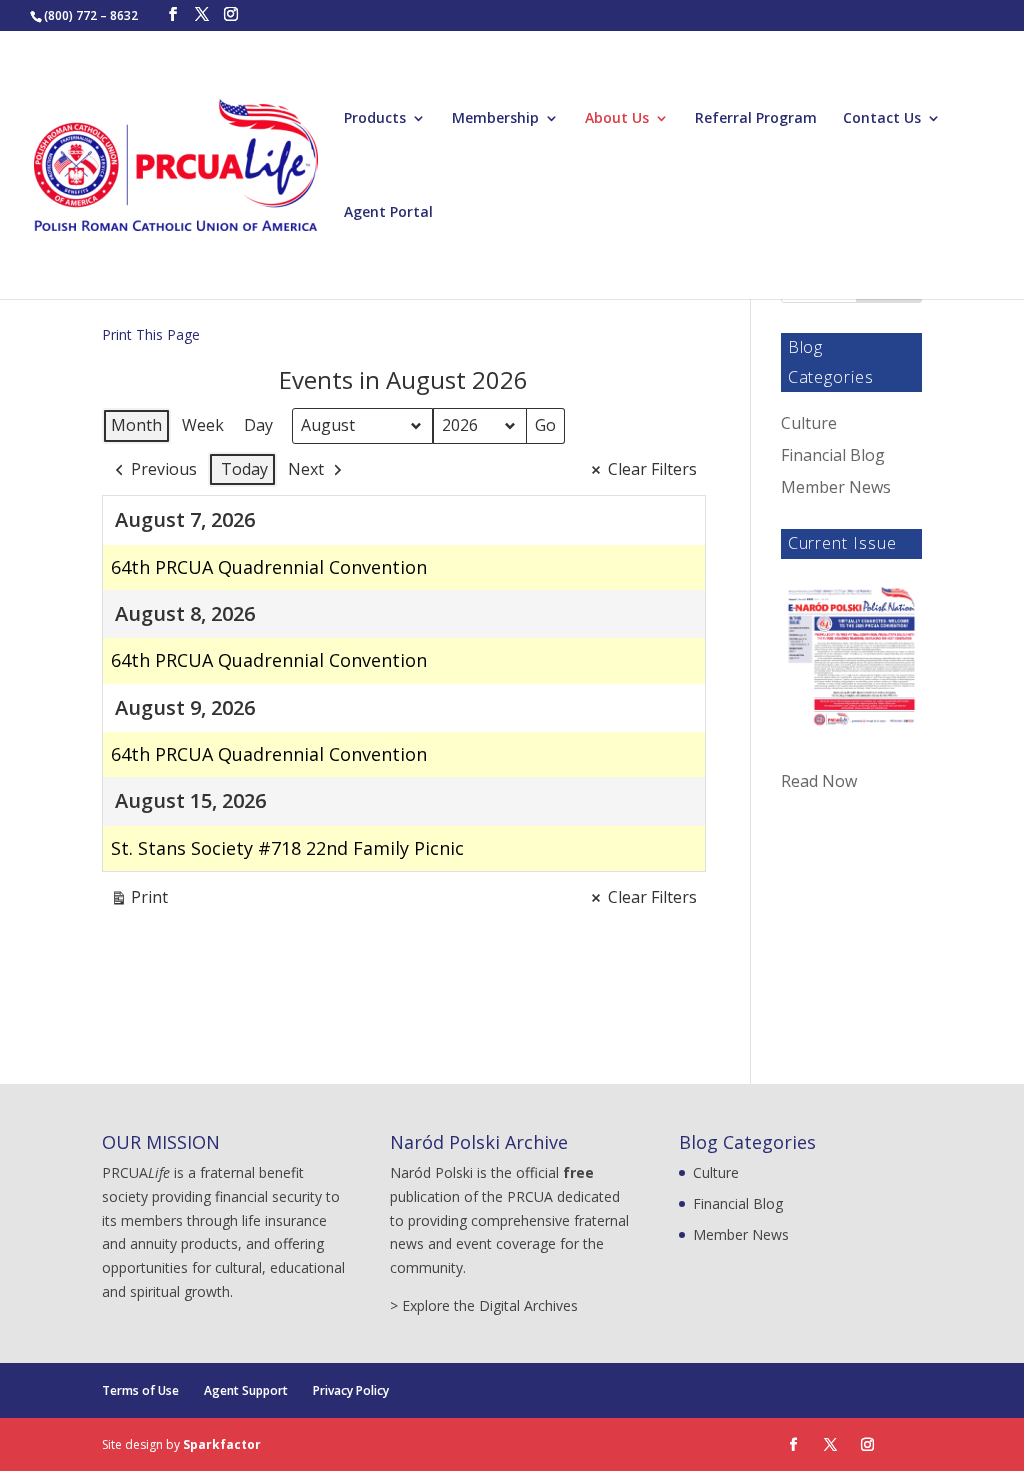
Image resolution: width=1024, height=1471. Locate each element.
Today (244, 469)
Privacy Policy (351, 1390)
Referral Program (756, 119)
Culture (809, 423)
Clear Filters (652, 469)
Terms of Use (140, 1390)
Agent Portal (388, 213)
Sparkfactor (222, 1444)
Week (203, 425)
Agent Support (246, 1390)
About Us (617, 119)
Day (258, 425)
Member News (836, 487)
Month (136, 425)
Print (139, 901)
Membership (495, 119)
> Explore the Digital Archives (484, 1305)
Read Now (819, 781)
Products (375, 119)
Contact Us (882, 119)
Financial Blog (833, 455)
